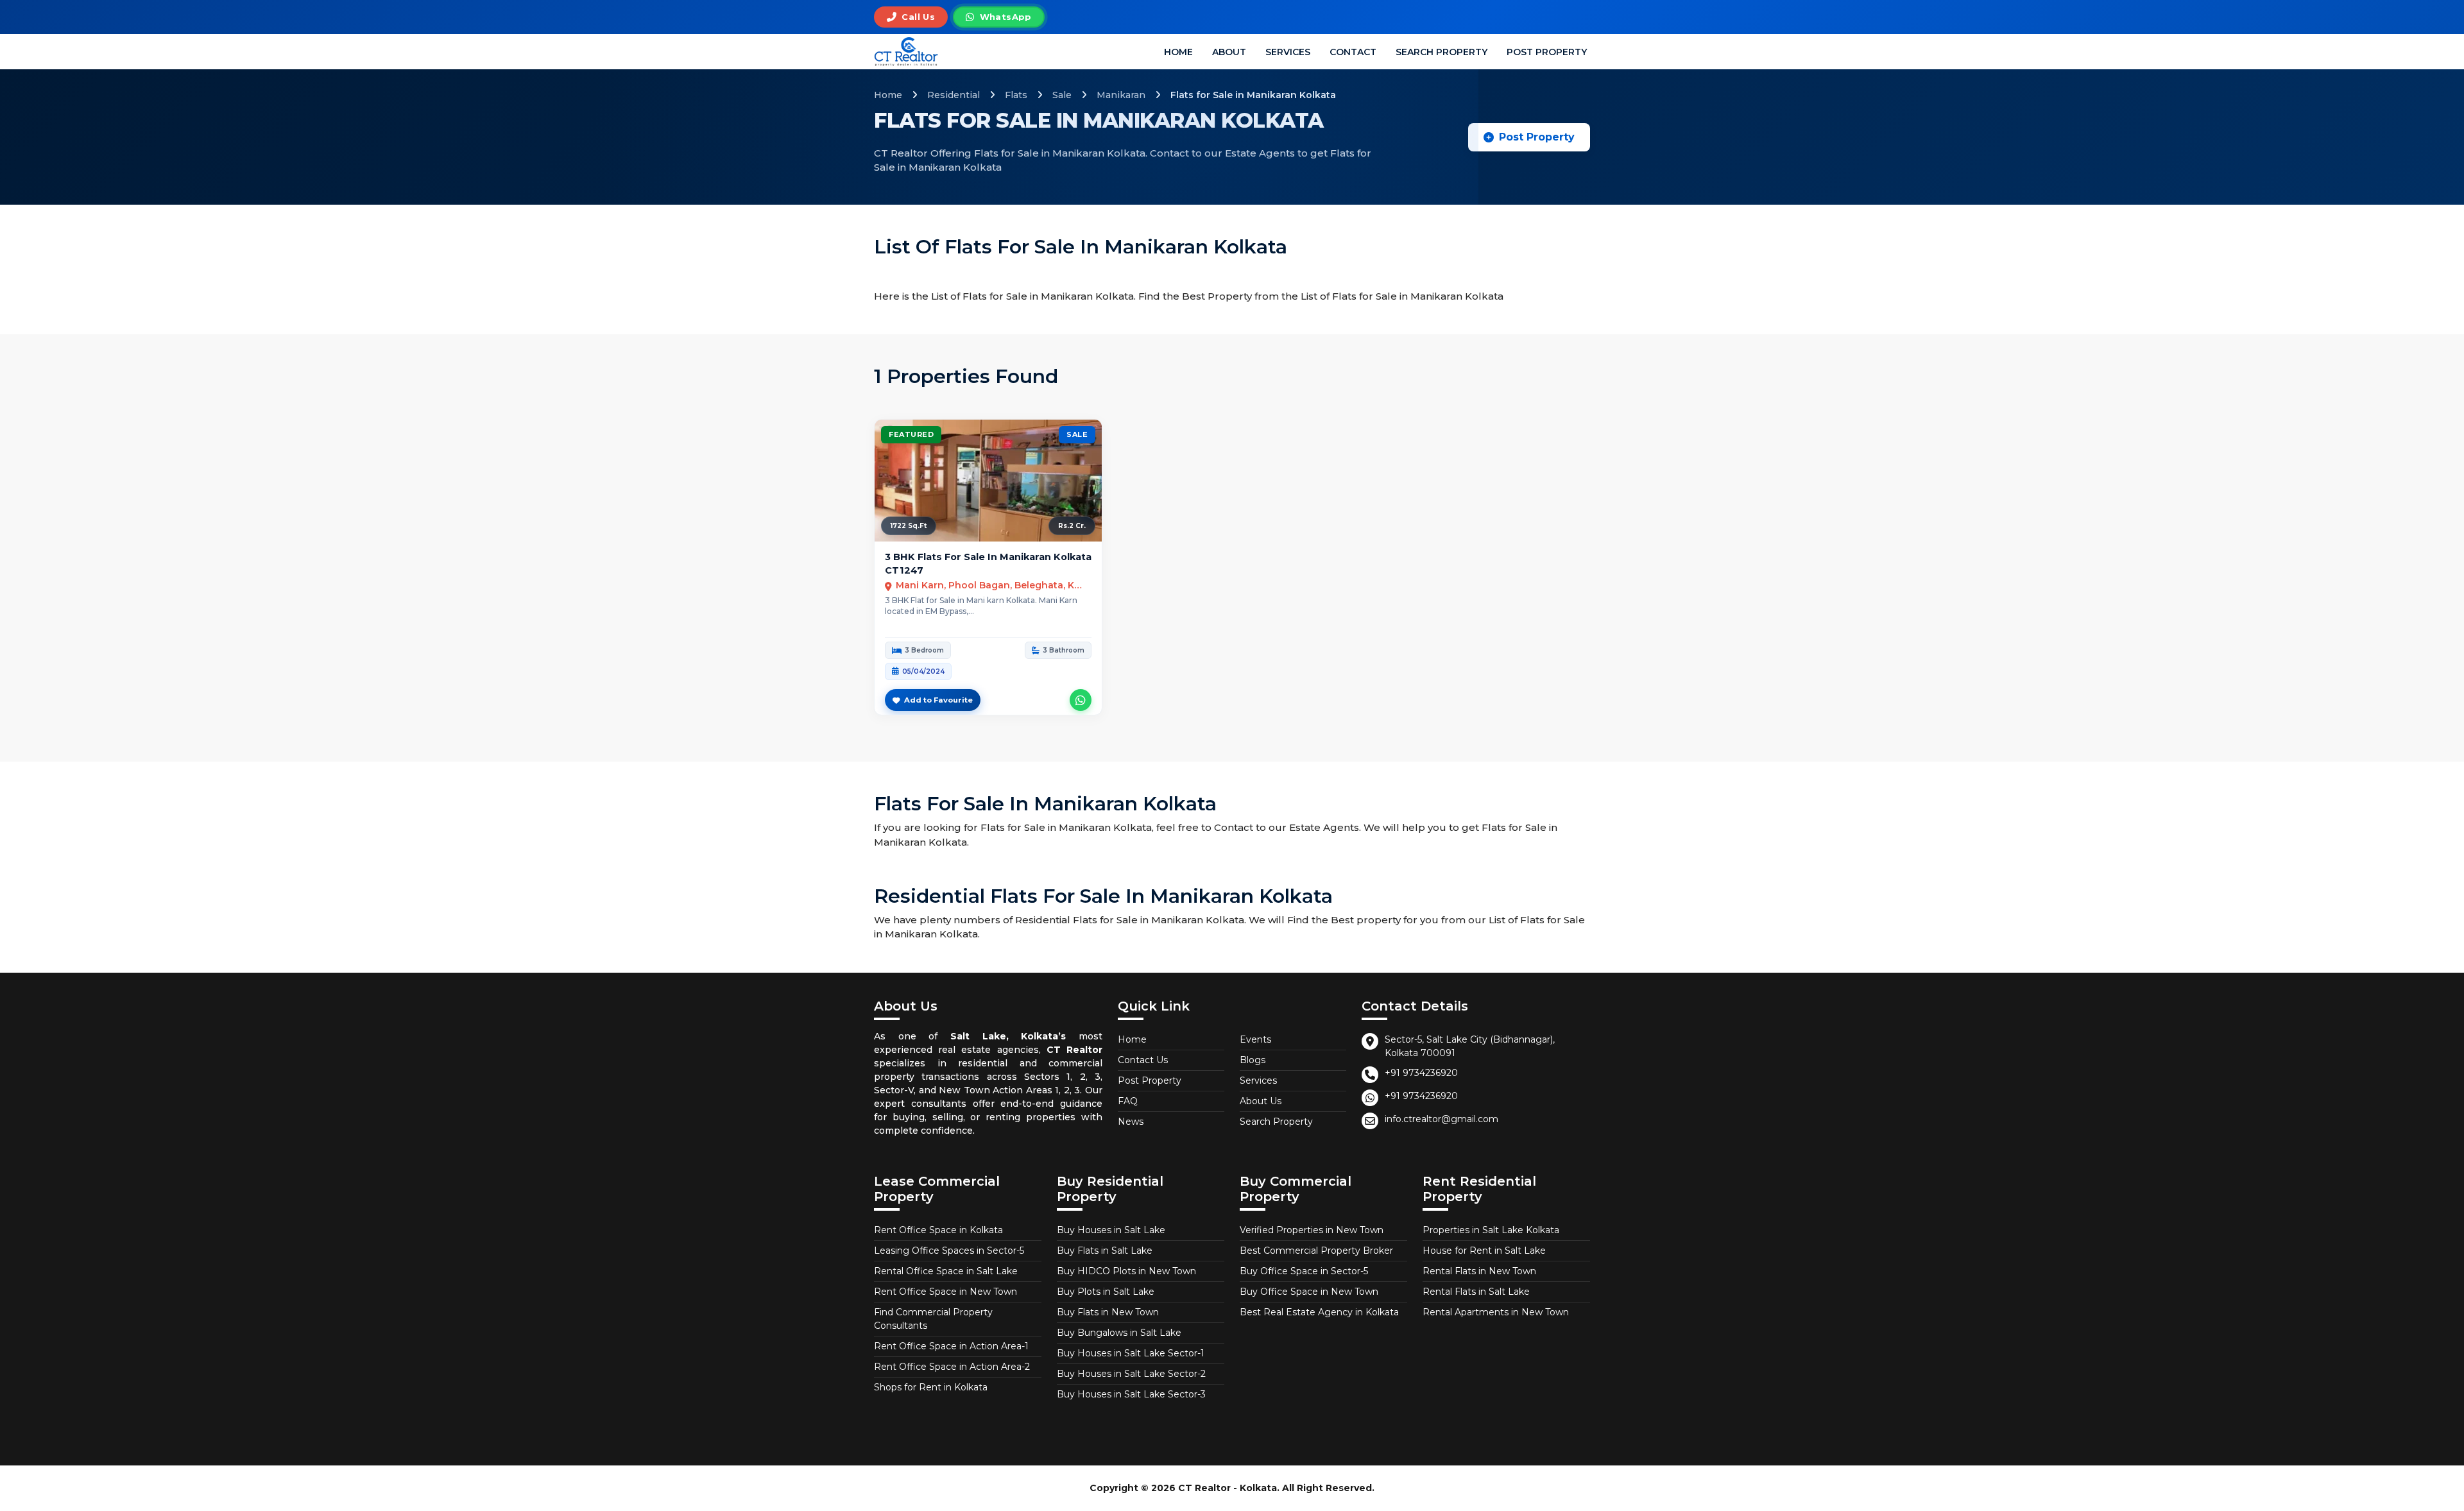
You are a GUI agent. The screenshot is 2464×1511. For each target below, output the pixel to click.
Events (1255, 1039)
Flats (1016, 95)
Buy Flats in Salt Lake (1105, 1251)
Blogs (1253, 1060)
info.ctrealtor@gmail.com (1442, 1119)
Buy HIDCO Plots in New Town (1126, 1271)
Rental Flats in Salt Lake (1476, 1292)
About (1229, 52)
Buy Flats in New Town (1108, 1312)
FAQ (1128, 1101)
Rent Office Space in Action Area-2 (952, 1367)
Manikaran (1121, 95)
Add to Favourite (938, 700)
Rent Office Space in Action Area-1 (951, 1346)
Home (1178, 52)
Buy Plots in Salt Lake (1106, 1292)
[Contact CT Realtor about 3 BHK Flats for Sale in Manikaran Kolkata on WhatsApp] (1081, 700)
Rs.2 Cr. (1072, 526)
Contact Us (1143, 1060)
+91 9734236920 (1421, 1073)
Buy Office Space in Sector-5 (1304, 1271)
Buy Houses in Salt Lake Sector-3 (1131, 1394)
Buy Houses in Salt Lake (1111, 1230)
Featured (911, 434)
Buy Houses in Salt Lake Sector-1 (1131, 1353)
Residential (954, 95)
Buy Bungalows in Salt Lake (1119, 1333)
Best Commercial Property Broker (1316, 1251)
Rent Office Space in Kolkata (938, 1230)
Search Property (1442, 52)
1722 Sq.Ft (909, 526)
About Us (1261, 1101)
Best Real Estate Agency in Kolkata (1319, 1312)
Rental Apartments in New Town (1496, 1312)
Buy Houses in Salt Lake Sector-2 (1131, 1374)
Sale (1062, 95)
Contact (1353, 52)
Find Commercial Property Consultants (933, 1319)
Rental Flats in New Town (1479, 1271)
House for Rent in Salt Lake (1484, 1251)
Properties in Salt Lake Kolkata (1491, 1230)
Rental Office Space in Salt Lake (946, 1271)
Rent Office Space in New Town (945, 1292)
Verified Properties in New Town (1312, 1230)
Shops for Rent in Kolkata (931, 1387)
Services (1288, 52)
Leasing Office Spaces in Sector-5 (949, 1251)
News (1131, 1122)
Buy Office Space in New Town (1309, 1292)
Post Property (1547, 52)
